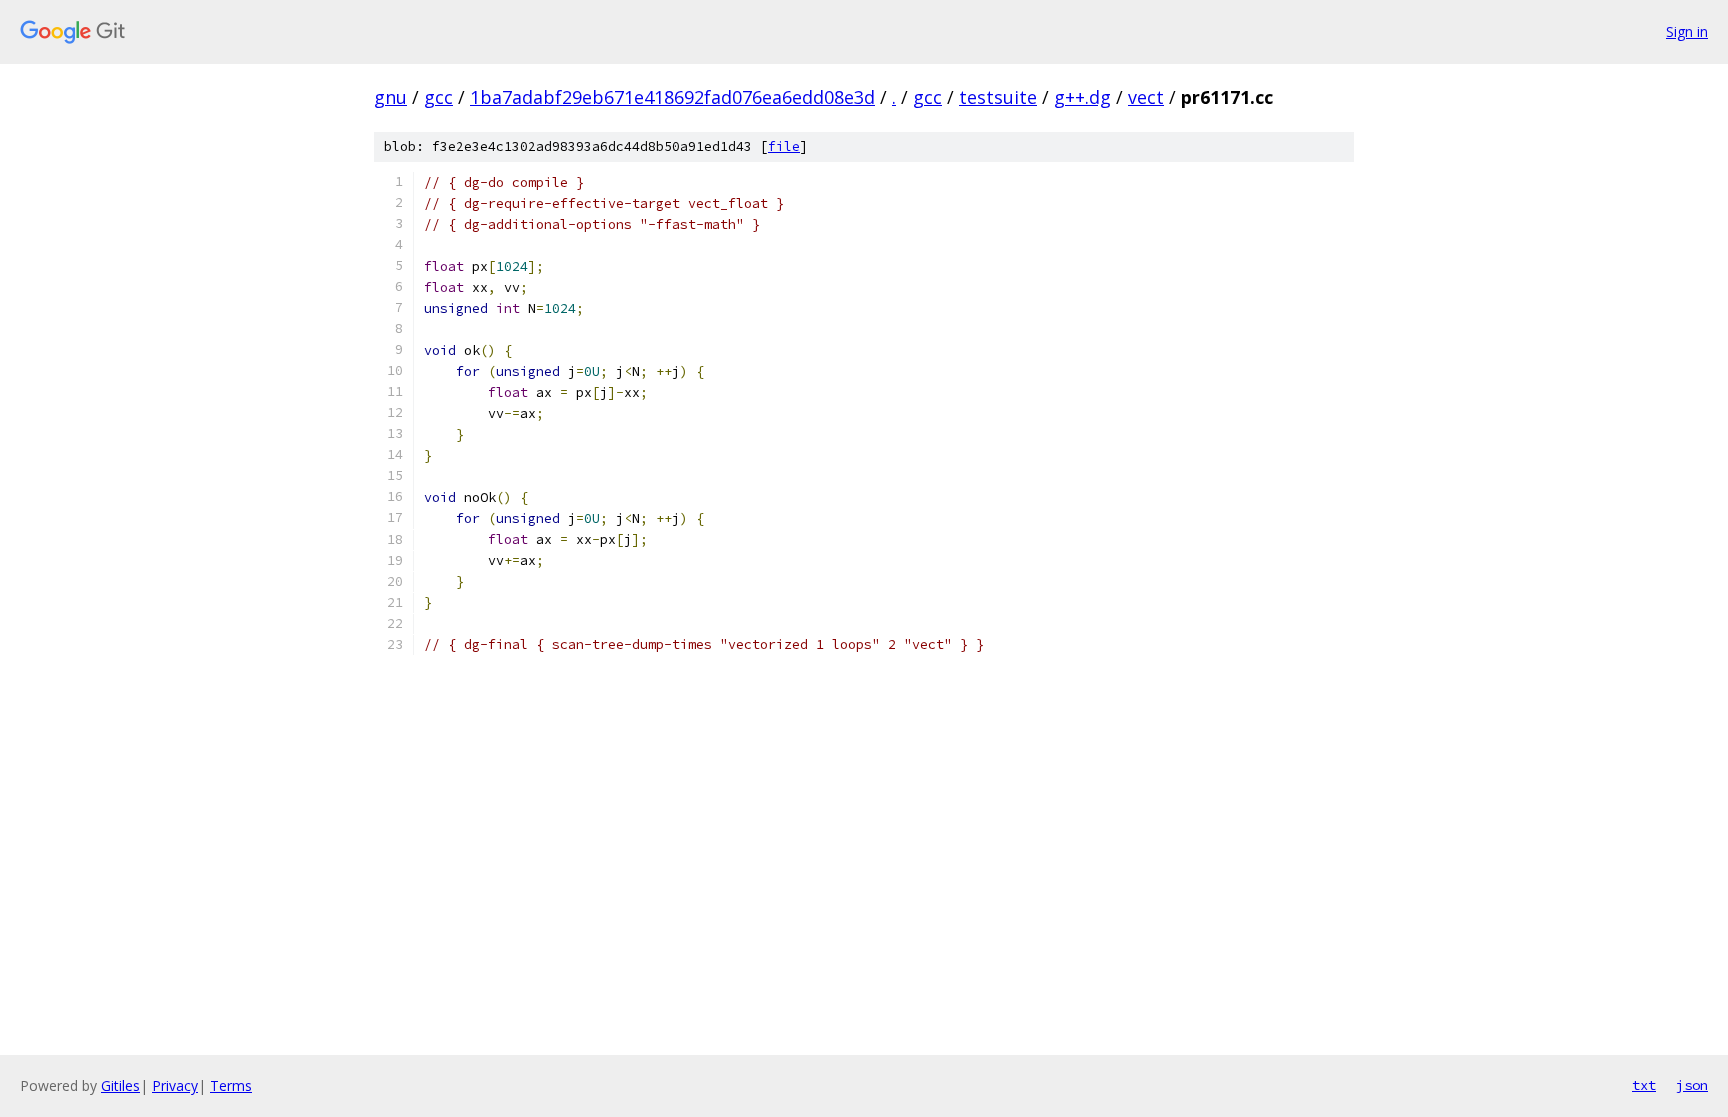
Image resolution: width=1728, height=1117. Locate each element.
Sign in (1687, 31)
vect (1146, 97)
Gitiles (120, 1085)
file (784, 146)
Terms (231, 1085)
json (1692, 1085)
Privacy (175, 1085)
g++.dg (1082, 97)
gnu (390, 97)
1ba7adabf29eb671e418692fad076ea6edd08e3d (672, 97)
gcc (438, 97)
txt (1644, 1085)
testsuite (998, 97)
